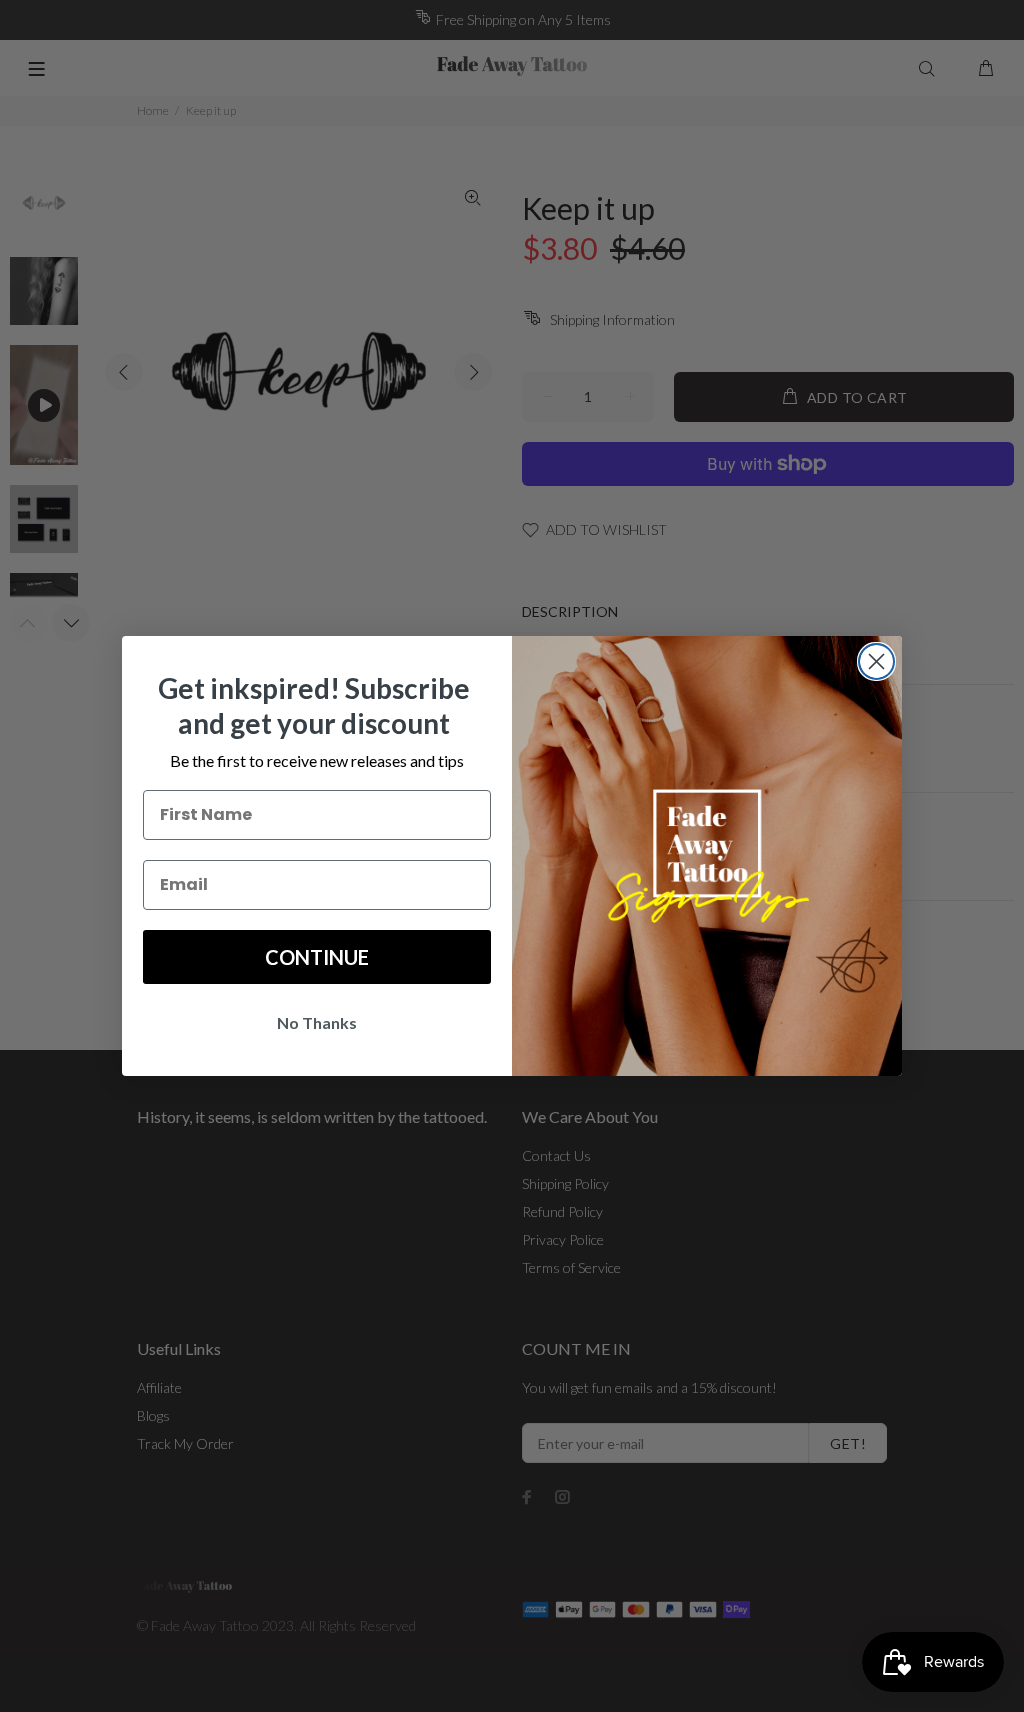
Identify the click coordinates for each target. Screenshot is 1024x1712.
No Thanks (317, 1022)
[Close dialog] (876, 661)
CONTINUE (317, 957)
